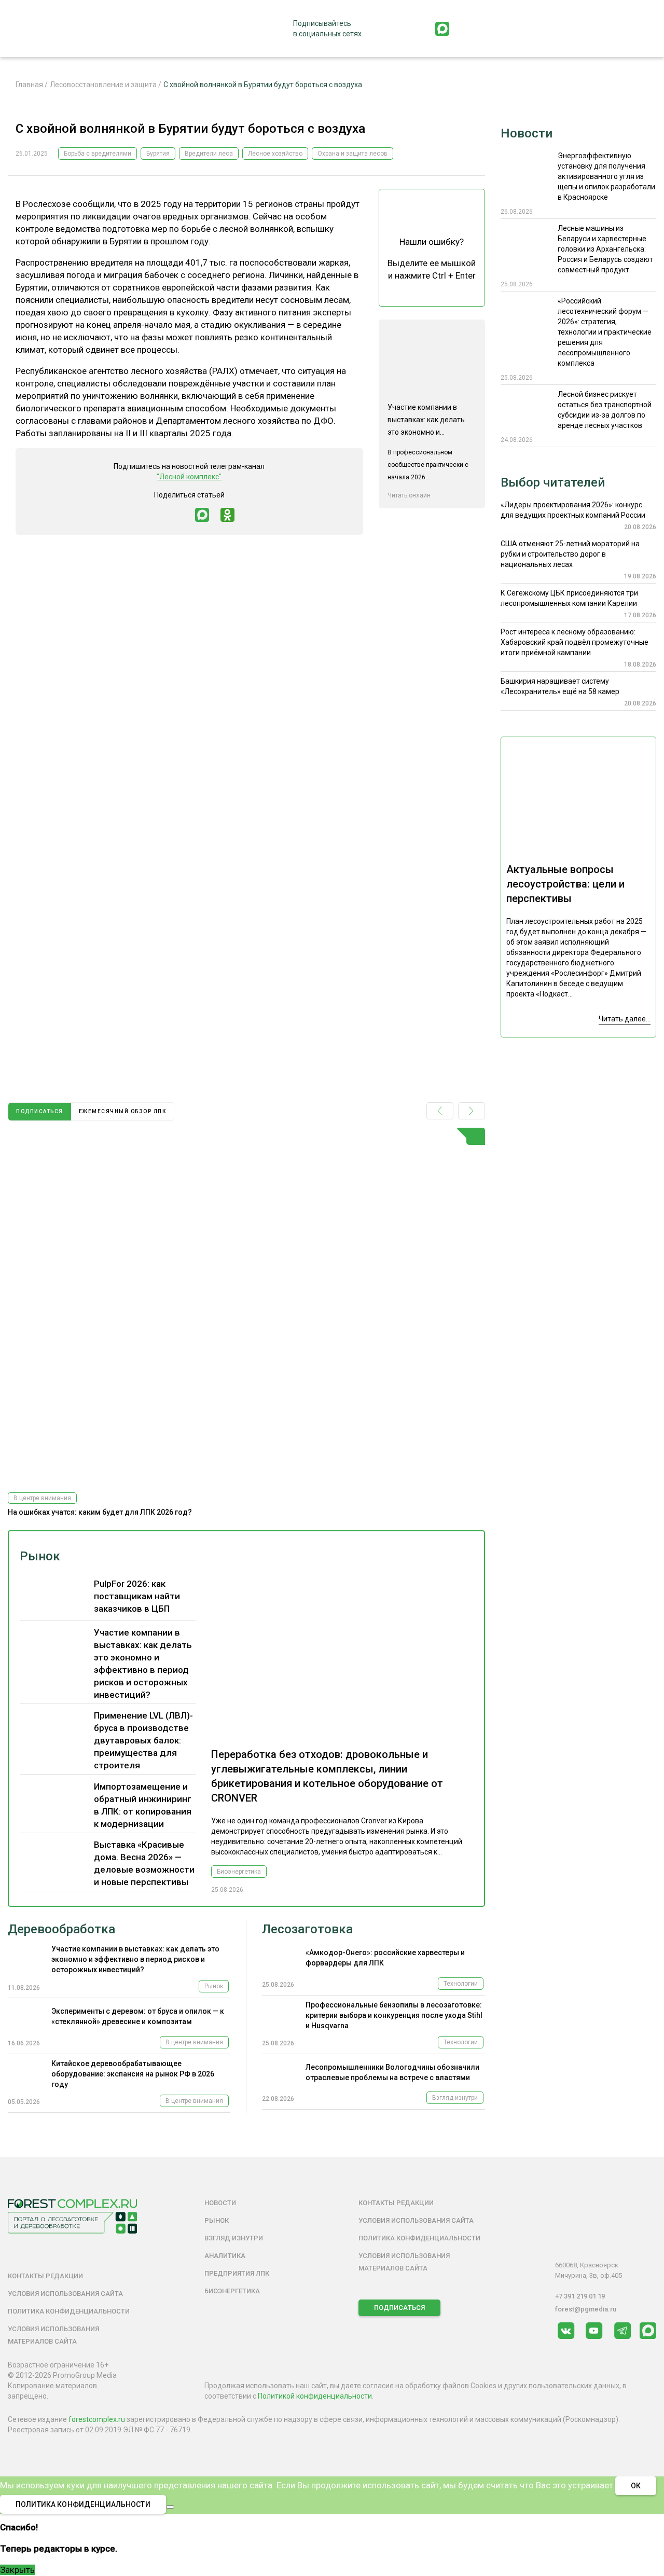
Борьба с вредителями (98, 154)
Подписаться (399, 2308)
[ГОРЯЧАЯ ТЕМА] (246, 1306)
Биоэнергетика (239, 1872)
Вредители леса (209, 154)
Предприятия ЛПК (237, 2273)
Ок (636, 2486)
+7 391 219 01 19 (580, 2296)
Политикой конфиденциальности (315, 2396)
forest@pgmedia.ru (586, 2309)
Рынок (40, 1556)
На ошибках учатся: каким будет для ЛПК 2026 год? (100, 1512)
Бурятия (158, 154)
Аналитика (225, 2256)
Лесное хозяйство (275, 154)
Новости (527, 133)
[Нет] (170, 2507)
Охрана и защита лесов (352, 154)
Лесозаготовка (307, 1929)
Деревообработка (61, 1929)
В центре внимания (42, 1498)
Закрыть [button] (17, 2570)
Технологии (461, 1984)
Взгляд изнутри (455, 2098)
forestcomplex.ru (97, 2419)
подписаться (40, 1111)
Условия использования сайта (65, 2294)
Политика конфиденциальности (69, 2311)
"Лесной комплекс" (189, 477)
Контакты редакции (45, 2276)
